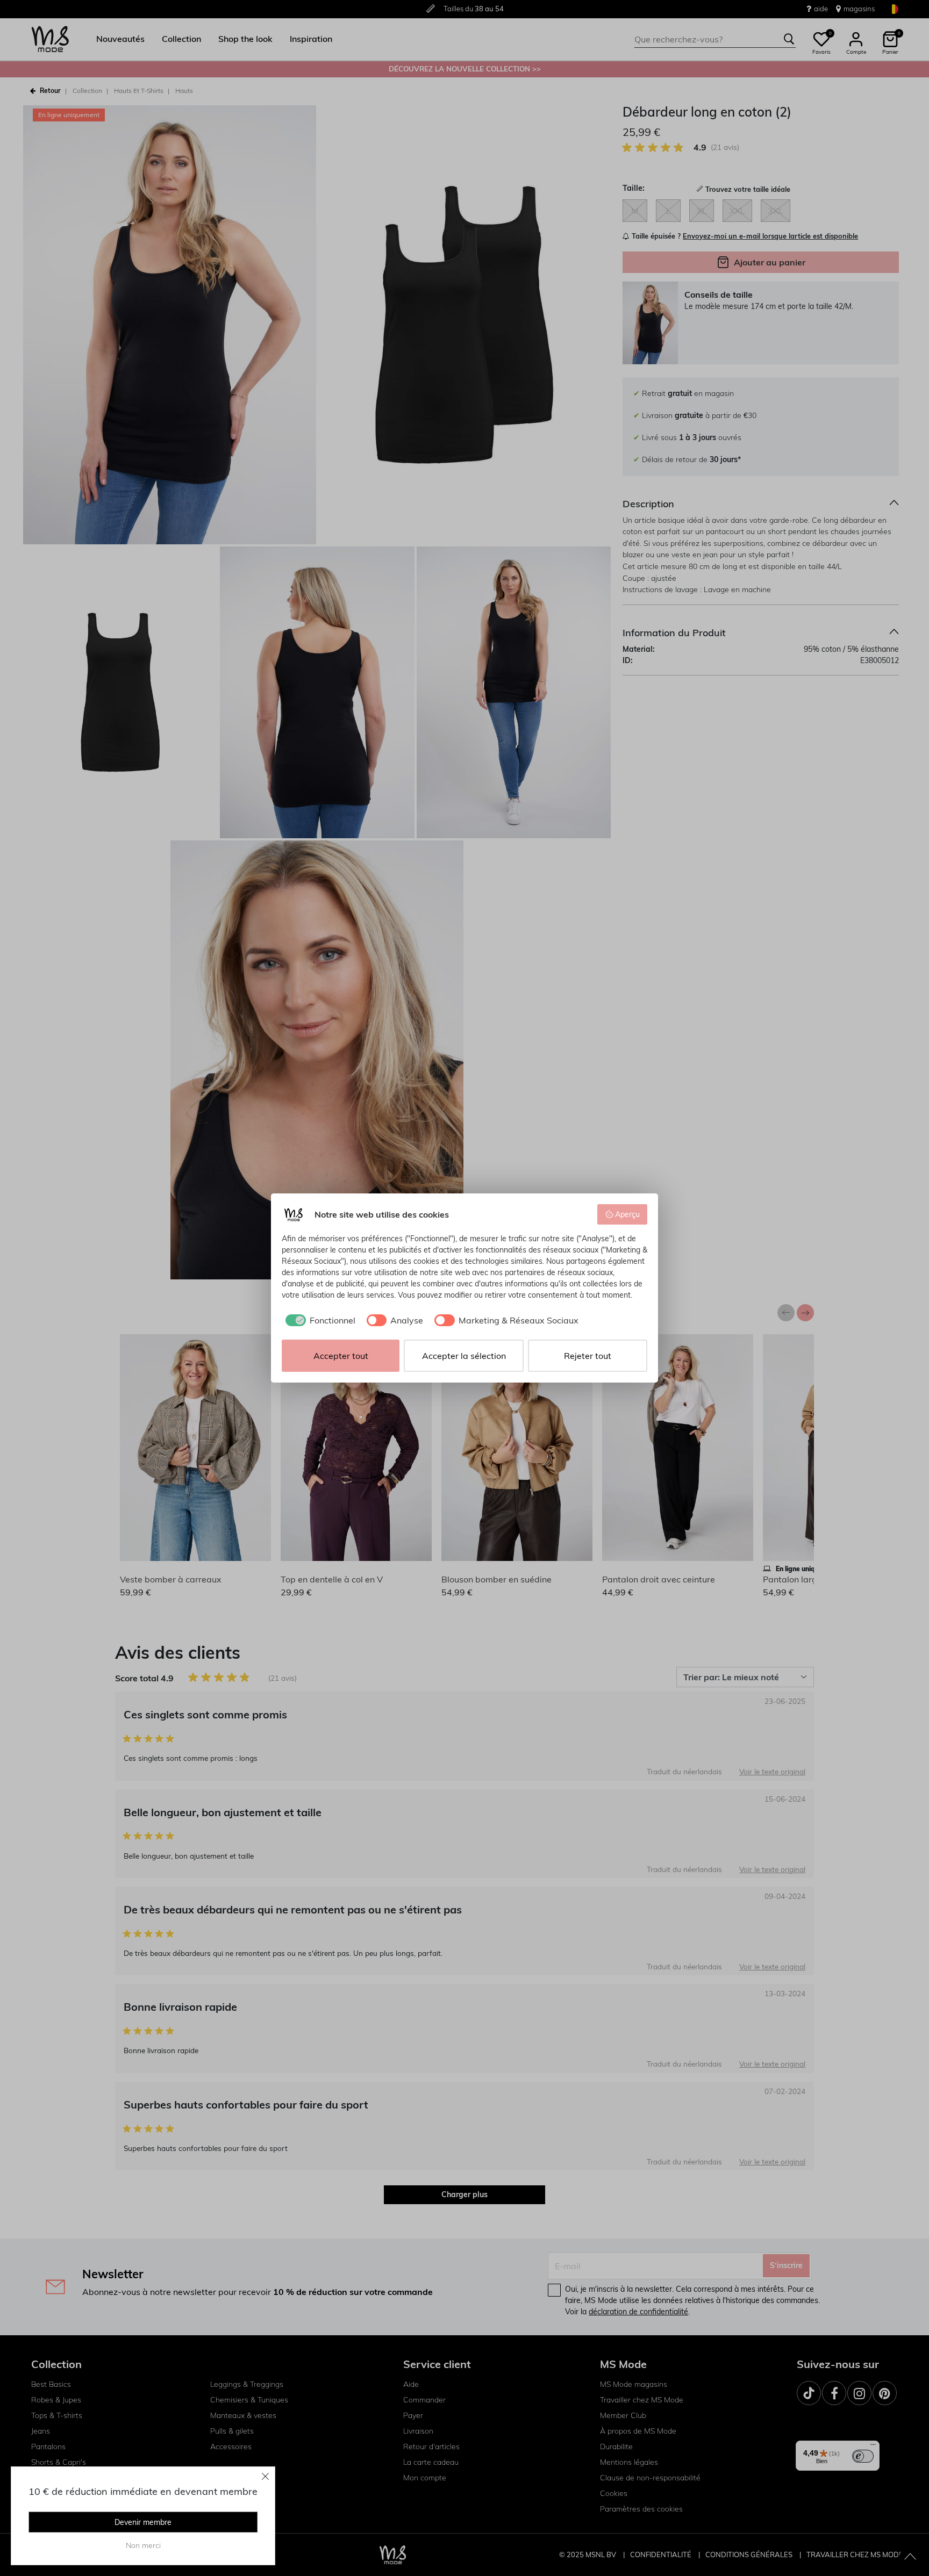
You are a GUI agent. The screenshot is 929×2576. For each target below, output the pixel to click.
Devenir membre (143, 2522)
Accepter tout (341, 1356)
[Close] (266, 2476)
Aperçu (627, 1214)
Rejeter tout (588, 1356)
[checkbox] (319, 1320)
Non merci (143, 2545)
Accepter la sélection (464, 1356)
